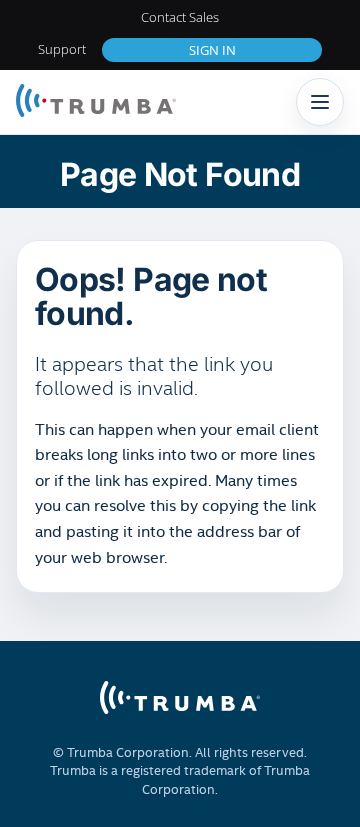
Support (62, 49)
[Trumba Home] (96, 102)
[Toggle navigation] (320, 102)
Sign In (212, 50)
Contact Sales (180, 17)
